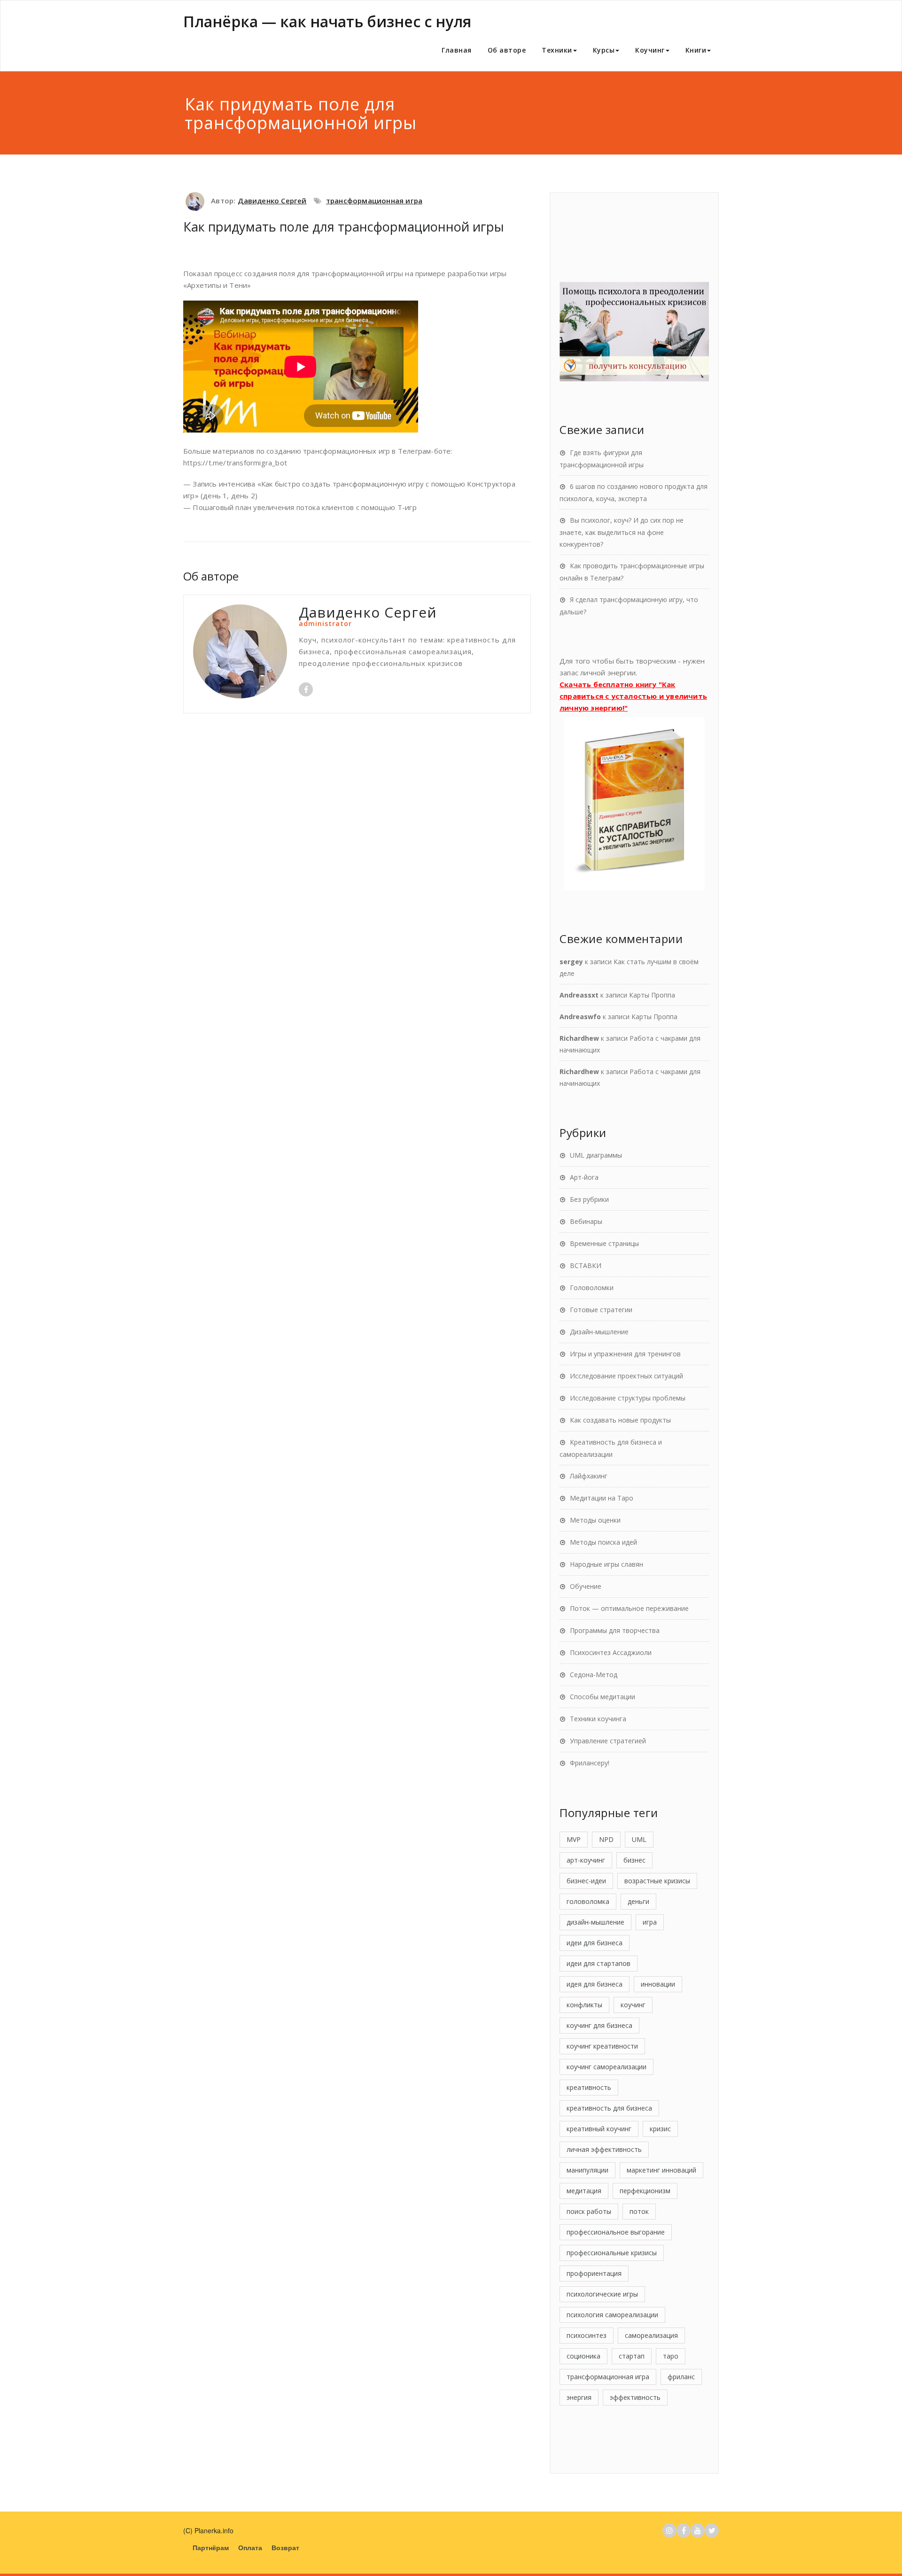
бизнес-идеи (586, 1881)
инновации (658, 1984)
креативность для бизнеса (609, 2108)
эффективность (635, 2397)
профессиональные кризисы (612, 2253)
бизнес (634, 1860)
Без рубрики (589, 1199)
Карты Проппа (652, 995)
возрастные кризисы (657, 1881)
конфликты (584, 2005)
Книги (696, 50)
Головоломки (592, 1288)
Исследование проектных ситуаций (626, 1376)
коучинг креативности (602, 2046)
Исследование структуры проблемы (628, 1398)
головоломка (588, 1901)
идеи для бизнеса (595, 1943)
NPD (606, 1839)
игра (650, 1922)
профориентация (594, 2273)
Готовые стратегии (601, 1310)
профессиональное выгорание (616, 2232)
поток (639, 2211)
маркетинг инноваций (661, 2170)
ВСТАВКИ (586, 1265)
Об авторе (507, 50)
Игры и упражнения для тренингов (625, 1354)
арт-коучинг (586, 1860)
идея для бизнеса (595, 1984)
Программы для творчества (615, 1630)
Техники (557, 50)
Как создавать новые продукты (620, 1420)
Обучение (586, 1586)
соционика (583, 2356)
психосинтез (587, 2335)
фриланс (681, 2377)
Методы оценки (595, 1520)
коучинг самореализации (607, 2067)
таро (671, 2356)
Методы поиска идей (603, 1542)
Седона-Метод (594, 1675)
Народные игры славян (607, 1564)
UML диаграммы (596, 1155)
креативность (589, 2087)
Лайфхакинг (589, 1476)
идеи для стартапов (599, 1963)
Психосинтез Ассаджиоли (611, 1652)
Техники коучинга (598, 1719)
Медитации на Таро (602, 1498)
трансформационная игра (374, 201)
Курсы (604, 50)
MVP (574, 1839)
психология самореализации (612, 2315)
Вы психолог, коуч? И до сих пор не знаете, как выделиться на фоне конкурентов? (622, 532)
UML (639, 1839)
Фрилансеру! (590, 1763)
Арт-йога (584, 1177)
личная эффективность (604, 2149)
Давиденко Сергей (272, 201)
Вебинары (586, 1221)
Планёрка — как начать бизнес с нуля (327, 21)
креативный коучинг (599, 2129)
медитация (584, 2191)
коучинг (633, 2005)
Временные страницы (604, 1243)
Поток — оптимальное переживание (629, 1608)
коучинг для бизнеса (599, 2025)
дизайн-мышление (595, 1922)
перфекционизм (645, 2191)
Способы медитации (603, 1697)
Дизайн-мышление (599, 1332)
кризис (660, 2129)
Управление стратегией (608, 1741)
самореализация (651, 2335)
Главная (457, 50)
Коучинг (650, 50)
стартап (632, 2356)
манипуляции (587, 2170)
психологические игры (602, 2294)
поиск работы (589, 2211)
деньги (638, 1901)
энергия (579, 2397)
